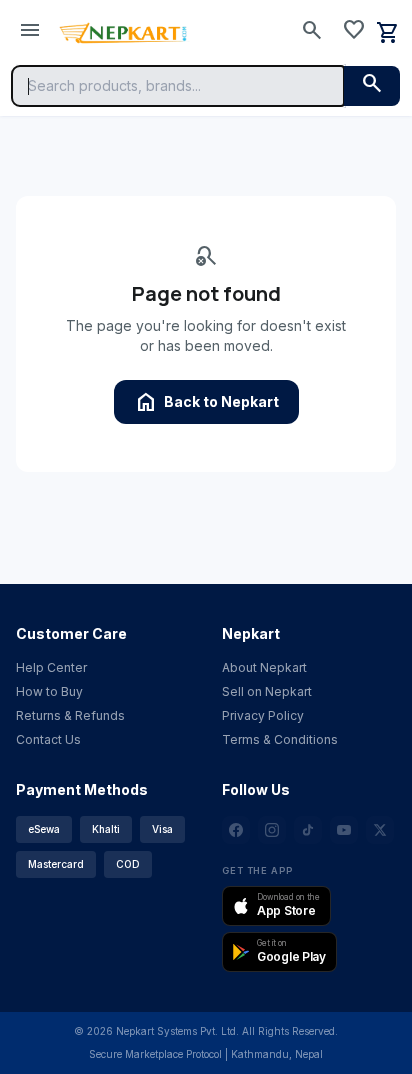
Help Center (51, 667)
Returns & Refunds (70, 715)
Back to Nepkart (206, 402)
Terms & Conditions (280, 739)
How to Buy (49, 691)
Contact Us (48, 739)
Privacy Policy (263, 715)
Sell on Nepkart (267, 691)
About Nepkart (264, 667)
